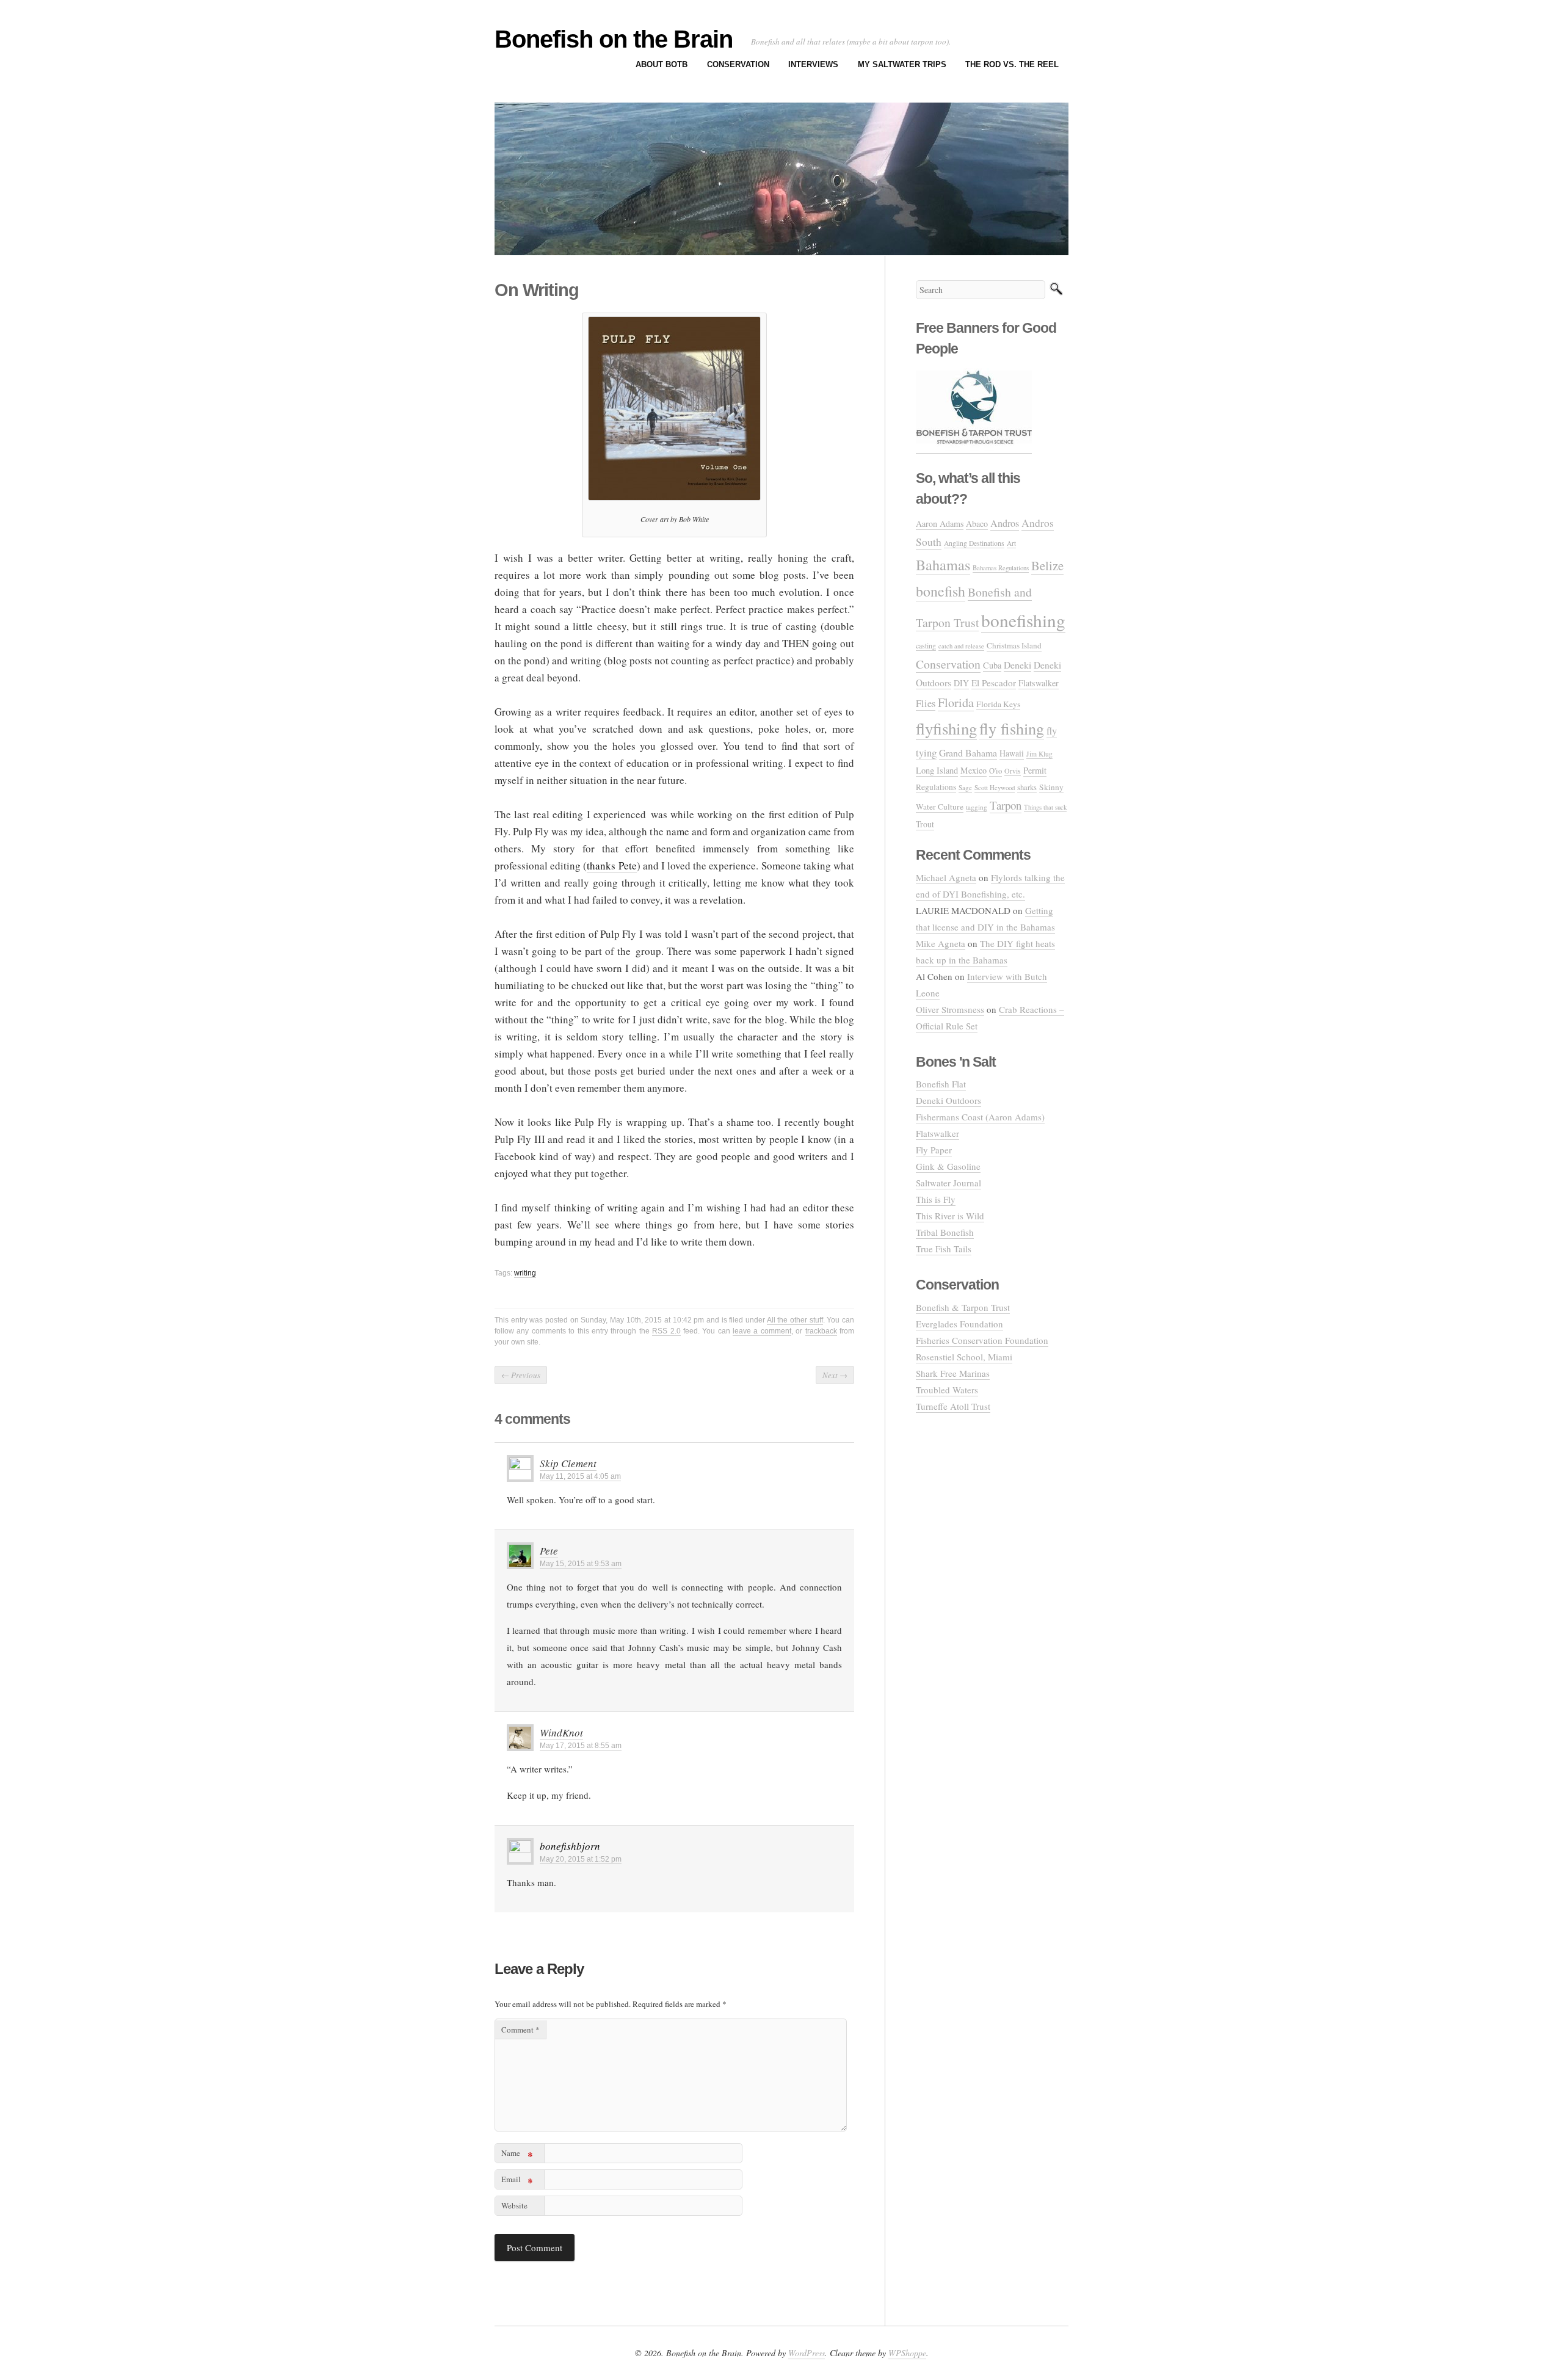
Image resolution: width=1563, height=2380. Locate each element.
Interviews (813, 64)
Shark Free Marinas (953, 1373)
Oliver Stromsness (950, 1009)
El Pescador (994, 683)
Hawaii (1012, 753)
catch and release (961, 646)
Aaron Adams (940, 524)
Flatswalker (1039, 683)
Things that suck (1045, 807)
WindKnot (561, 1732)
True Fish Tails (944, 1249)
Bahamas (943, 564)
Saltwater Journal (948, 1183)
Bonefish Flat (941, 1084)
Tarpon (1006, 805)
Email (517, 2181)
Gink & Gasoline (948, 1166)
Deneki (1017, 665)
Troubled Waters (947, 1390)
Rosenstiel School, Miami (964, 1357)
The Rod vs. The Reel (1012, 64)
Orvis (1013, 771)
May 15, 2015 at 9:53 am (581, 1564)
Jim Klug (1039, 754)
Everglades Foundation (959, 1324)
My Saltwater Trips (902, 64)
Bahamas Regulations (1001, 568)
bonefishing (1023, 620)
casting (926, 645)
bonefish (941, 591)
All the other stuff (795, 1320)
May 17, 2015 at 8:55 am (581, 1746)
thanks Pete (611, 865)
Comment (520, 2030)
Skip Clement (568, 1463)
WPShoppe (907, 2353)
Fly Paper (934, 1150)
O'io (995, 771)
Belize (1047, 565)
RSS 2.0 (666, 1331)
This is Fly (936, 1199)
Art (1011, 543)
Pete (549, 1551)
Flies (926, 703)
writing (525, 1273)
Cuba (992, 665)
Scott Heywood (995, 787)
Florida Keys (998, 704)
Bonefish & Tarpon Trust (963, 1307)
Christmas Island (1014, 645)
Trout (925, 824)
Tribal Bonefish (945, 1232)
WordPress (807, 2353)
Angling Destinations (974, 543)
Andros (1005, 523)
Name (517, 2155)
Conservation (738, 64)
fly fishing (1012, 728)
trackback (821, 1331)
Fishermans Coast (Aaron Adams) (980, 1117)
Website (514, 2205)
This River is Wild (950, 1216)
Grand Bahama (968, 753)
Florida (956, 702)
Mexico (974, 770)
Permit (1035, 770)
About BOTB (662, 64)
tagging (977, 807)
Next (835, 1375)
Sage (965, 787)
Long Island (937, 770)
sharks (1027, 787)
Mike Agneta (941, 943)
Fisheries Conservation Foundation (982, 1340)
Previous (521, 1375)
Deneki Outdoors (948, 1100)
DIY (961, 683)
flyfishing (946, 728)
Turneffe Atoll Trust (953, 1406)
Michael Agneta (946, 877)
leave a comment (762, 1331)
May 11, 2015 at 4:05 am (580, 1476)
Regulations (936, 787)
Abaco (977, 524)
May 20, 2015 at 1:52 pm (581, 1859)
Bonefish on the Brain (614, 39)
